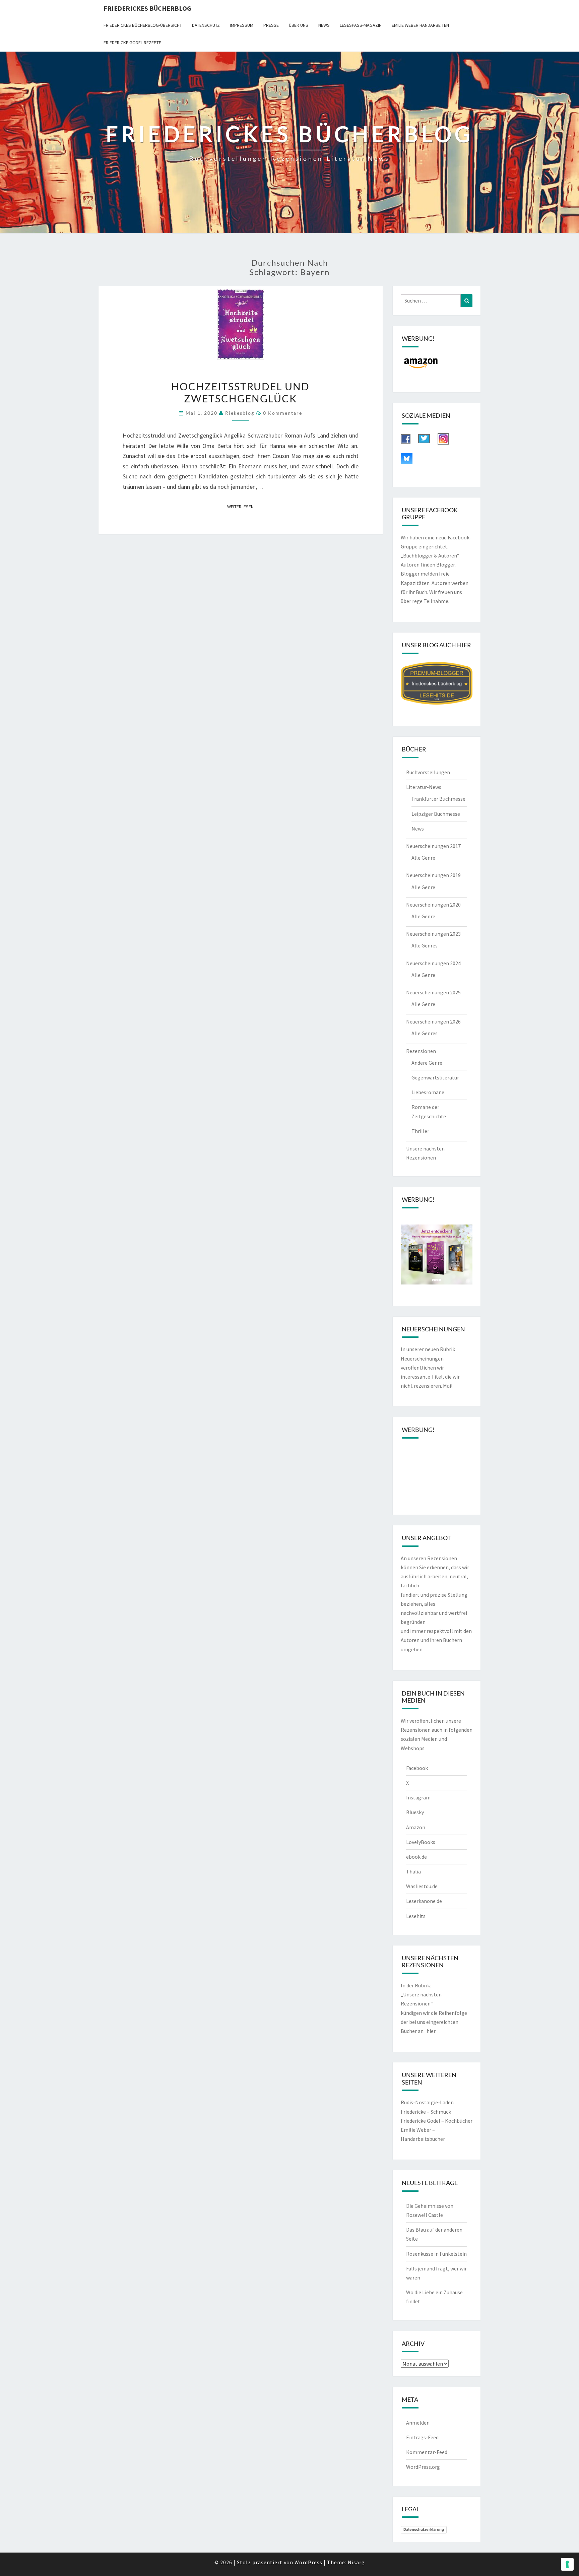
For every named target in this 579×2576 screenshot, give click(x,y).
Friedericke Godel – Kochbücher (437, 2121)
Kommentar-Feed (427, 2452)
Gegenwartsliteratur (435, 1077)
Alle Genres (425, 945)
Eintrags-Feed (422, 2437)
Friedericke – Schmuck (426, 2112)
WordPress (308, 2562)
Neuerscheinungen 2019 (433, 875)
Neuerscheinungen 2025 (433, 992)
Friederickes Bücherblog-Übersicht (143, 25)
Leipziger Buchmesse (436, 814)
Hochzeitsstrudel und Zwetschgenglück (240, 392)
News (324, 25)
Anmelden (418, 2423)
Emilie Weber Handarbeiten (420, 25)
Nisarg (356, 2562)
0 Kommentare (283, 413)
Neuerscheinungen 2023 (433, 934)
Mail (448, 1386)
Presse (271, 25)
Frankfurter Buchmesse (438, 799)
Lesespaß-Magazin (361, 25)
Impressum (242, 25)
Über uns (299, 25)
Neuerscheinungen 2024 (433, 963)
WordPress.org (423, 2467)
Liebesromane (428, 1092)
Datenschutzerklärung (424, 2529)
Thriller (420, 1131)
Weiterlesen (242, 506)
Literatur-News (424, 787)
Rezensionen (421, 1051)
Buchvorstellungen (428, 772)
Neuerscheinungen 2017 (433, 846)
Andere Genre (427, 1063)
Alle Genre (423, 858)
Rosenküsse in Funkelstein (436, 2254)
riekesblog (240, 413)
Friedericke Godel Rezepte (132, 43)
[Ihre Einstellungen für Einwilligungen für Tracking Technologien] (567, 2564)
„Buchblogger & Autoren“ (430, 555)
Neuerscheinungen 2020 (433, 905)
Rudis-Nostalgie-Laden (427, 2102)
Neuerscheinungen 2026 (433, 1021)
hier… (434, 2031)
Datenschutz (206, 25)
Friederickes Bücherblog (147, 8)
